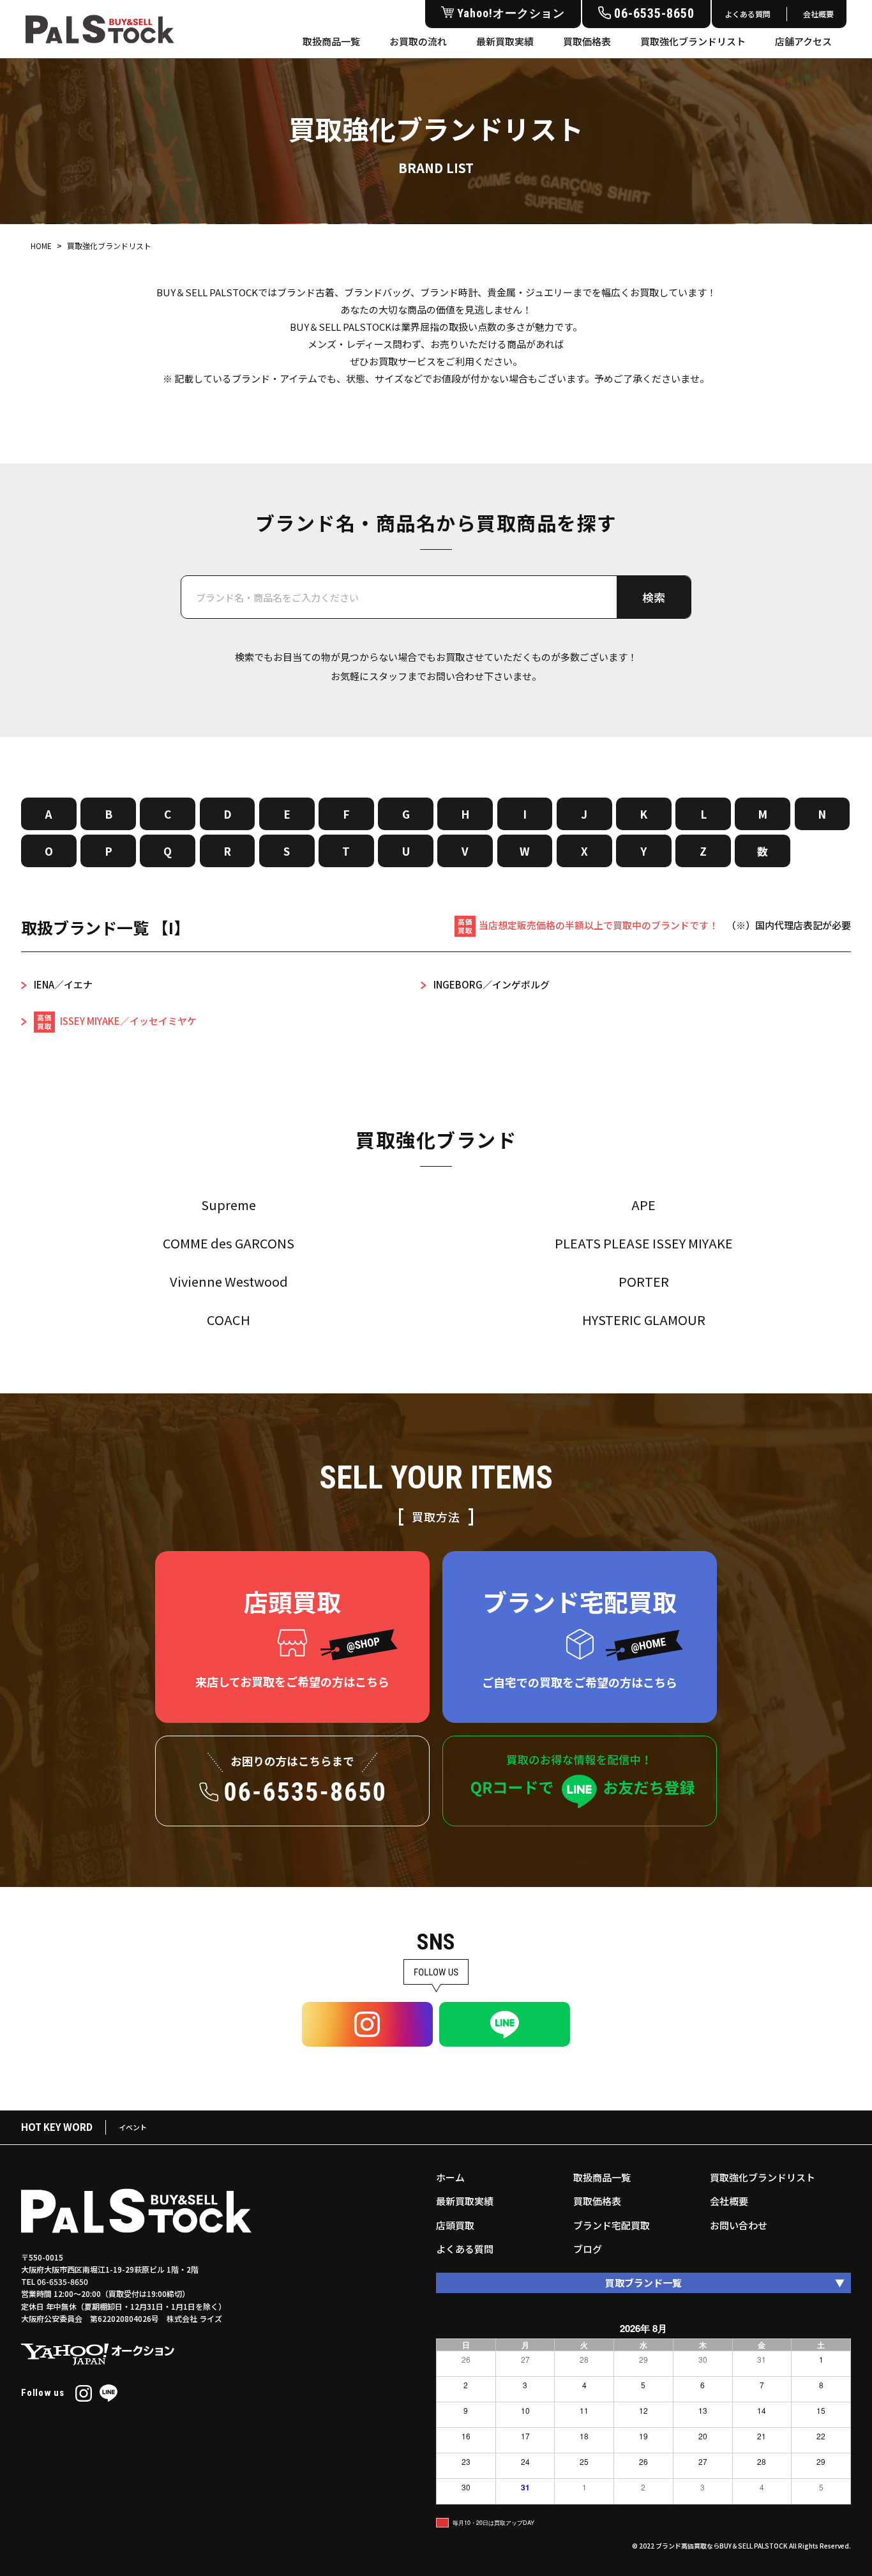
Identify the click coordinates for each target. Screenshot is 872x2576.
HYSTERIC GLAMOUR (644, 1320)
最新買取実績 (505, 41)
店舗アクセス (803, 41)
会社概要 (818, 14)
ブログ (588, 2249)
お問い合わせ (739, 2225)
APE (643, 1205)
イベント (133, 2127)
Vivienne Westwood (229, 1281)
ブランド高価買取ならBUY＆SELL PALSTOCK (722, 2546)
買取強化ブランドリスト (693, 41)
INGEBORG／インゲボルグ (492, 984)
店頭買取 (455, 2225)
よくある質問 (748, 14)
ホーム (450, 2177)
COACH (229, 1320)
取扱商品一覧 (331, 41)
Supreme (229, 1205)
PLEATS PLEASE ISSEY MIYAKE (644, 1243)
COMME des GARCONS (229, 1243)
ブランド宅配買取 (612, 2225)
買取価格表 (587, 41)
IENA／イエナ (63, 984)
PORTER (644, 1281)
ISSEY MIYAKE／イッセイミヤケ (127, 1021)
